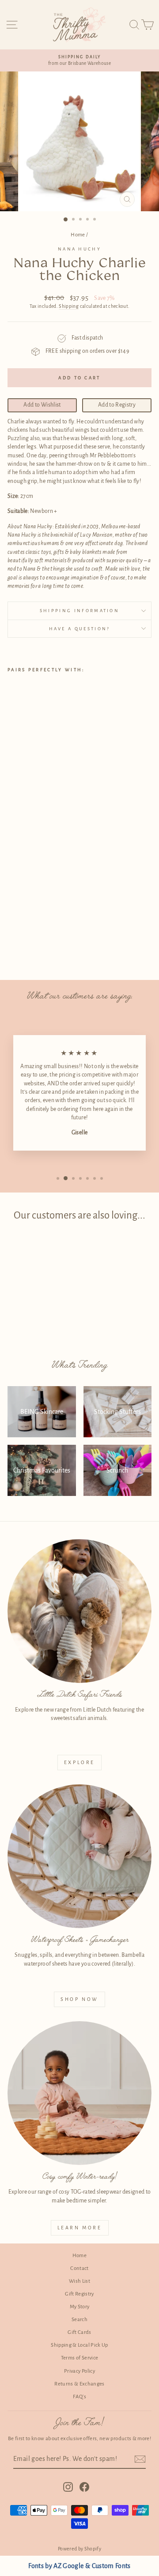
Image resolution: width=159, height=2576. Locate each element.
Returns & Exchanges (79, 2384)
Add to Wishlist (42, 405)
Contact (79, 2268)
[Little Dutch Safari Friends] (79, 1611)
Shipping (69, 306)
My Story (80, 2307)
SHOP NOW (79, 1999)
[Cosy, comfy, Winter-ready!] (79, 2093)
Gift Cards (79, 2332)
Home (78, 235)
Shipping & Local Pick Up (79, 2345)
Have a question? (80, 629)
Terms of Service (80, 2358)
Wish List (79, 2281)
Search (79, 2320)
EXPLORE (79, 1762)
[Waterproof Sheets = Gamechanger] (79, 1856)
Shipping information (79, 611)
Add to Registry (117, 405)
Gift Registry (79, 2294)
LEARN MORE (80, 2228)
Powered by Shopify (79, 2549)
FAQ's (79, 2397)
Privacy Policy (79, 2371)
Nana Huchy (79, 249)
